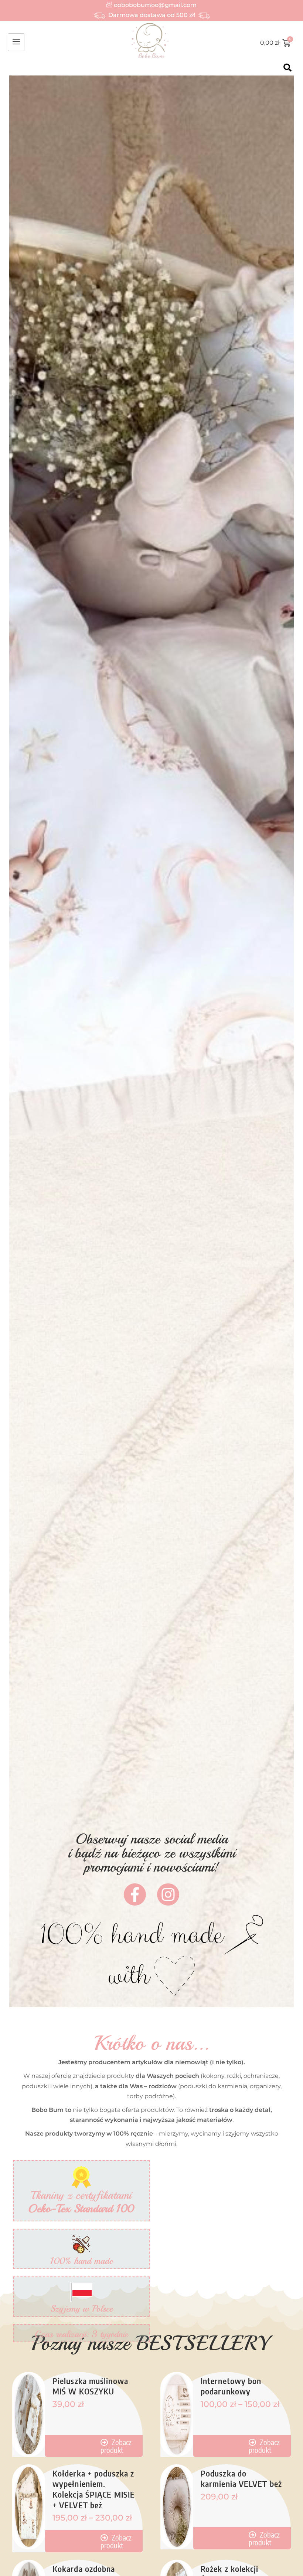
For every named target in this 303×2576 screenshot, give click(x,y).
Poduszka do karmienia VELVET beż (241, 2479)
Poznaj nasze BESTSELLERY (152, 2343)
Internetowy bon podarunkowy (231, 2386)
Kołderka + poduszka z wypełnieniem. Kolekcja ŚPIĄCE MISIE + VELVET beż (94, 2489)
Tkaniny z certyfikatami (81, 2202)
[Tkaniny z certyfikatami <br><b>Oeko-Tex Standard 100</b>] (81, 2177)
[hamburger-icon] (16, 42)
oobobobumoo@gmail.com (154, 5)
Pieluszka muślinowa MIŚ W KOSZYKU (90, 2386)
